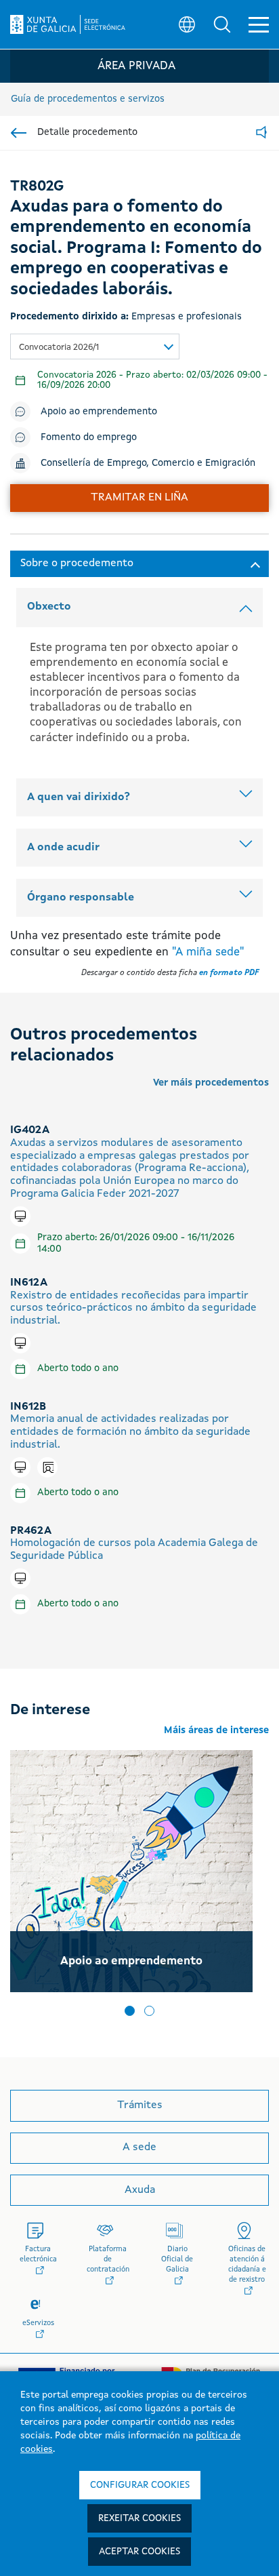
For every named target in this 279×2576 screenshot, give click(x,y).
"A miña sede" (208, 952)
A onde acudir (63, 848)
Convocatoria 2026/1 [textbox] (59, 348)
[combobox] (95, 346)
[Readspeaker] (261, 133)
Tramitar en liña (139, 498)
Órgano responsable (81, 898)
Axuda (140, 2190)
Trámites (140, 2105)
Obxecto (49, 607)
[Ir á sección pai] (19, 133)
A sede (139, 2147)
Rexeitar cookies (139, 2518)
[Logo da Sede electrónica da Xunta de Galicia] (68, 24)
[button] (222, 24)
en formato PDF (229, 973)
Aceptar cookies (139, 2552)
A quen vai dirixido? (79, 797)
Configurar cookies (140, 2485)
